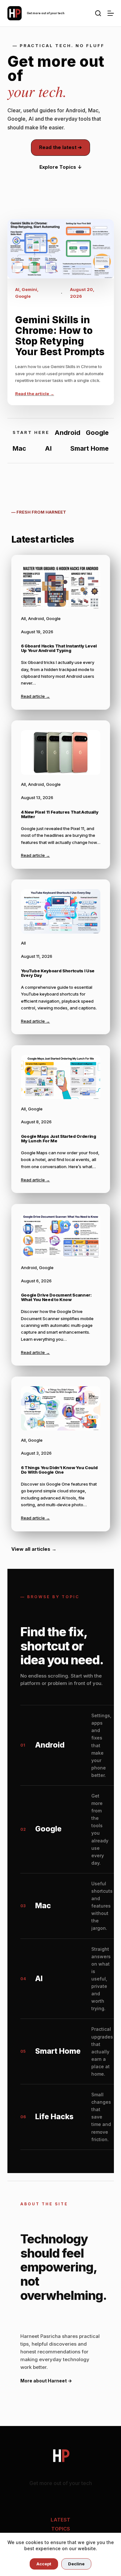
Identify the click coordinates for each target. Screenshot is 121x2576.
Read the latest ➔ (60, 147)
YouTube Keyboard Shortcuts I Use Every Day (58, 973)
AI (17, 289)
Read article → (35, 696)
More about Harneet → (46, 2381)
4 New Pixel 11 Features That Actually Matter (60, 814)
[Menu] (111, 13)
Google (23, 296)
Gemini (29, 289)
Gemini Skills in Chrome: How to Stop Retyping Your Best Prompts (60, 336)
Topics (61, 2529)
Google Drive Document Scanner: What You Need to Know (56, 1297)
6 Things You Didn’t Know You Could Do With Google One (59, 1470)
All (23, 618)
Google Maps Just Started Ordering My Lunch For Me (59, 1139)
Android (36, 618)
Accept (44, 2564)
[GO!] (98, 13)
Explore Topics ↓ (61, 167)
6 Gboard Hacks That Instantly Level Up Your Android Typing (59, 648)
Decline (76, 2564)
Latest (60, 2520)
